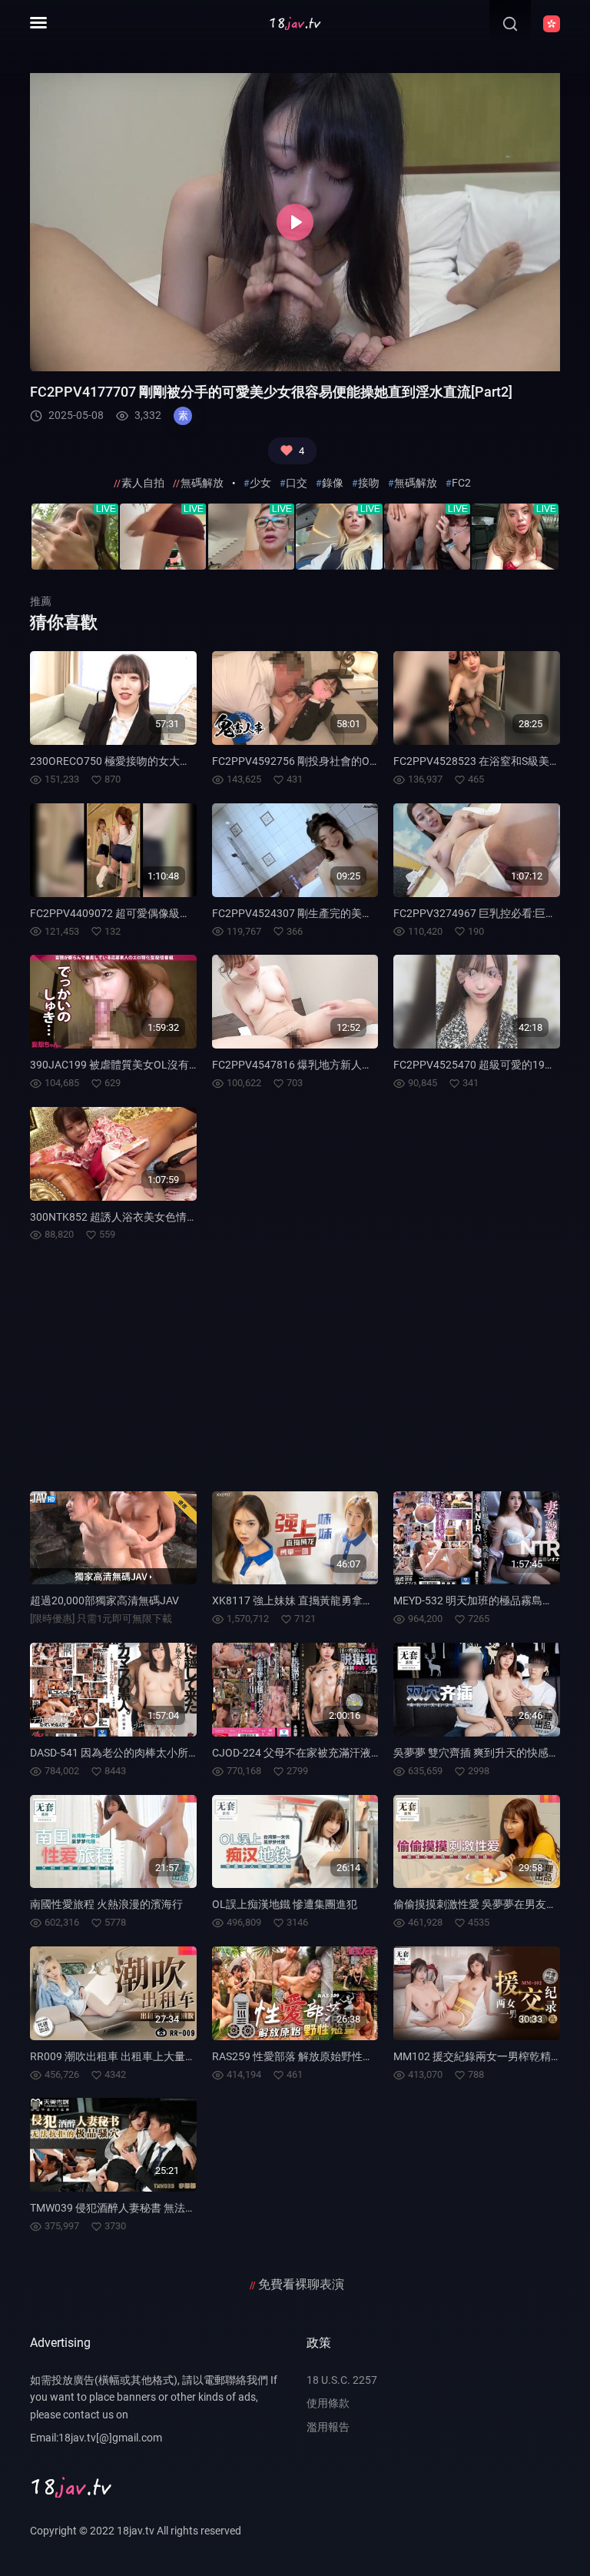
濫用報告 (328, 2427)
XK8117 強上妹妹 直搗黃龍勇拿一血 (298, 1600)
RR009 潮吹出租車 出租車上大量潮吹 (118, 2056)
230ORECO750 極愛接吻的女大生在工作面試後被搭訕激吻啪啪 (180, 761)
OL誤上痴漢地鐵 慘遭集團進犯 (285, 1904)
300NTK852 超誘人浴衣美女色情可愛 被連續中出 (147, 1217)
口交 (297, 483)
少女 (260, 483)
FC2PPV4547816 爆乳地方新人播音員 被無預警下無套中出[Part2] (369, 1065)
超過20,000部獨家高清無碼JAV (104, 1600)
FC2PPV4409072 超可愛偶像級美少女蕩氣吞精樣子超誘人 (169, 913)
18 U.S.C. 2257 (342, 2380)
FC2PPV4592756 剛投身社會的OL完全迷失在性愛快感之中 (353, 761)
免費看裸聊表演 (301, 2284)
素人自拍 (143, 483)
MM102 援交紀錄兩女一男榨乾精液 (477, 2056)
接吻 (369, 483)
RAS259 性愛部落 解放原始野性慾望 (298, 2056)
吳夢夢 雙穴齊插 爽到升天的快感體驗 (482, 1753)
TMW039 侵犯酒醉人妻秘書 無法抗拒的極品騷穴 (145, 2208)
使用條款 (328, 2403)
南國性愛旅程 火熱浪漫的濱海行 (106, 1904)
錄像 (333, 483)
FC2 (461, 483)
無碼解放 (202, 483)
